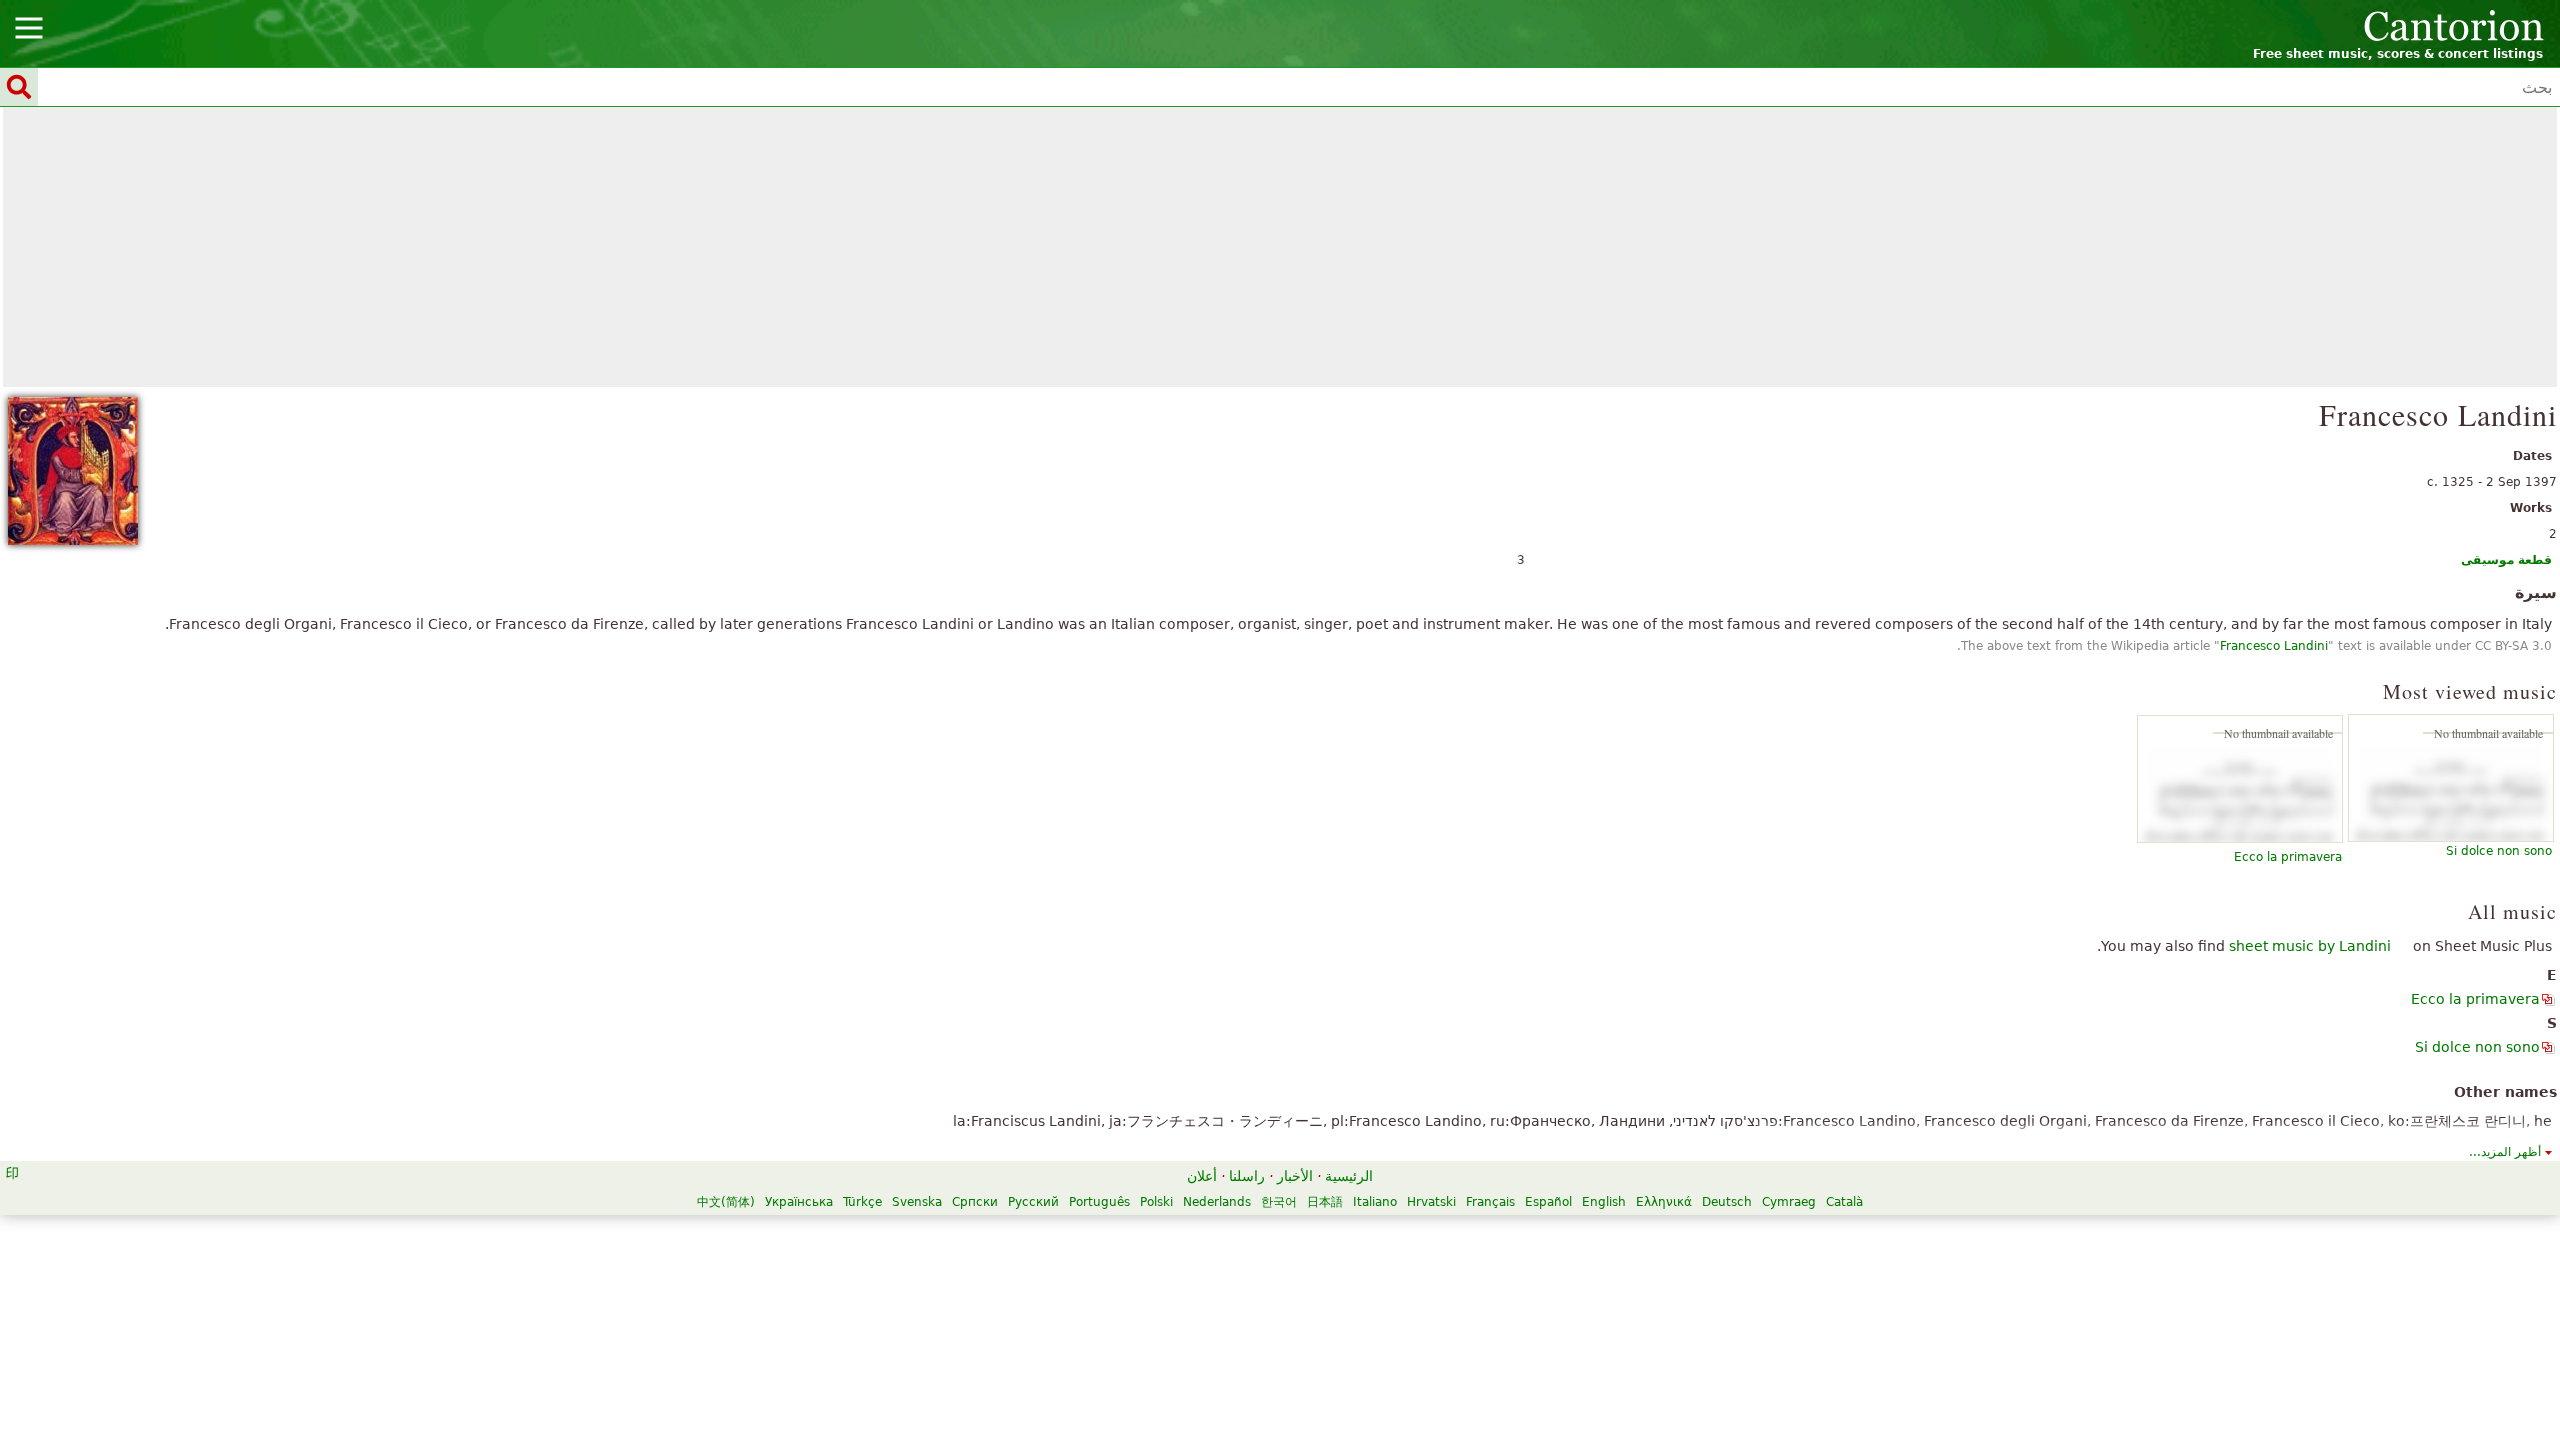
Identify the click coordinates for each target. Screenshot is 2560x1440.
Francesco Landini (2274, 646)
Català (1844, 1202)
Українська (799, 1202)
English (1604, 1202)
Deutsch (1727, 1202)
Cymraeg (1789, 1202)
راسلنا (1247, 1176)
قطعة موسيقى (2506, 560)
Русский (1033, 1202)
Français (1490, 1202)
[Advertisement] (1280, 247)
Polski (1156, 1202)
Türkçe (862, 1202)
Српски (975, 1202)
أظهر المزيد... (2505, 1152)
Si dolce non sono (2499, 851)
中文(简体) (726, 1202)
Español (1548, 1202)
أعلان (1202, 1176)
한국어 (1279, 1202)
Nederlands (1217, 1202)
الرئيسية (1349, 1176)
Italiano (1375, 1202)
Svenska (917, 1202)
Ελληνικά (1664, 1202)
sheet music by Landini (2310, 946)
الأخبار (1295, 1176)
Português (1099, 1202)
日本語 (1325, 1202)
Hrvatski (1431, 1202)
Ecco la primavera (2288, 857)
